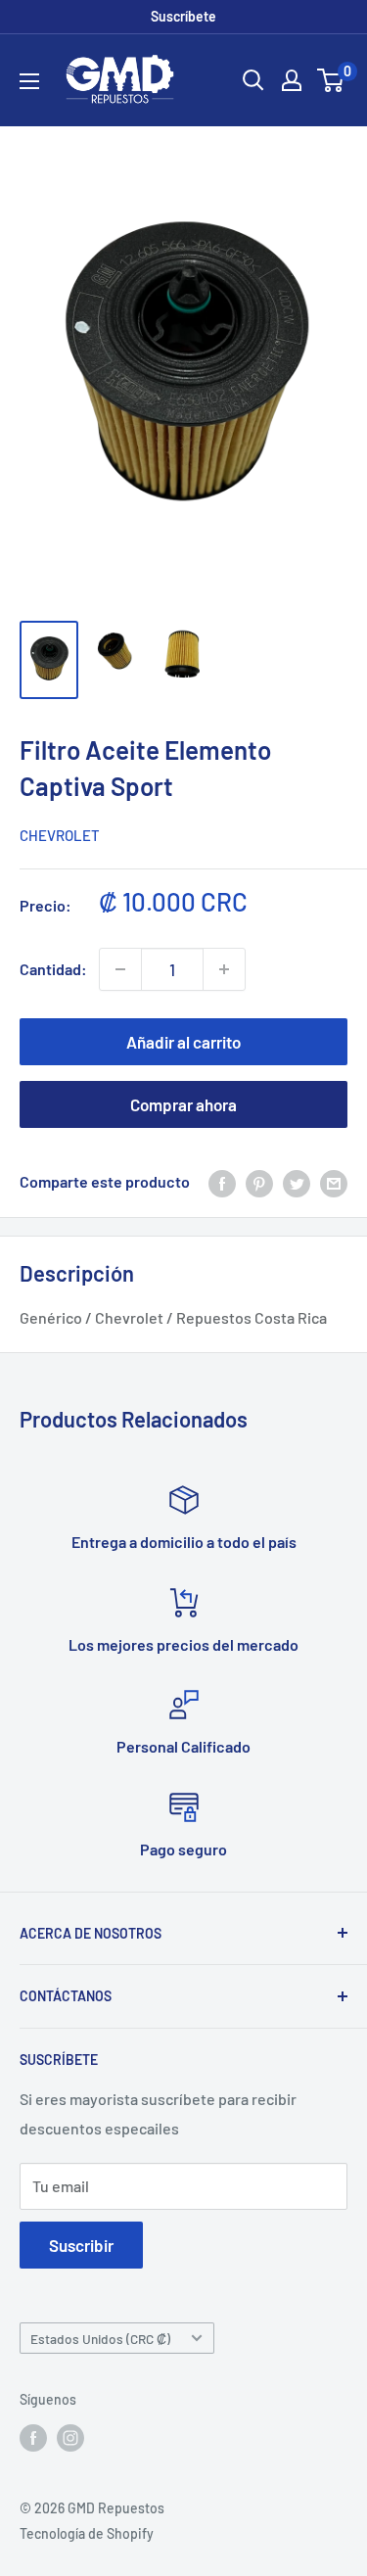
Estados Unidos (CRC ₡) (100, 2339)
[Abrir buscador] (253, 80)
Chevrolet (60, 835)
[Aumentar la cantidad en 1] (224, 969)
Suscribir (81, 2245)
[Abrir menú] (29, 81)
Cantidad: (53, 969)
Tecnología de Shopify (87, 2533)
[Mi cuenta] (292, 80)
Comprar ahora (183, 1104)
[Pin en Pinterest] (259, 1182)
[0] (331, 80)
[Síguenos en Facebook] (33, 2438)
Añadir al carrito (183, 1042)
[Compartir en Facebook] (222, 1182)
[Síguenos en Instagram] (70, 2438)
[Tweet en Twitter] (297, 1182)
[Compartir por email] (334, 1182)
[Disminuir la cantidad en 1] (120, 969)
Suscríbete (183, 16)
